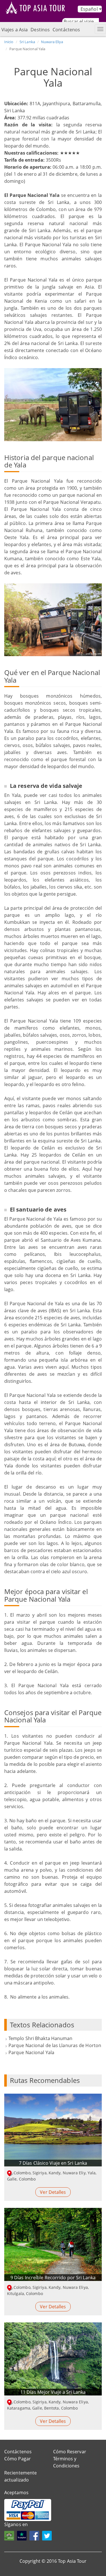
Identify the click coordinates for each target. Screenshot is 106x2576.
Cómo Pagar (18, 2459)
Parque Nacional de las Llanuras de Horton (55, 2045)
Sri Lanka (27, 42)
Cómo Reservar (70, 2452)
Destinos (40, 30)
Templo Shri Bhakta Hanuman (41, 2038)
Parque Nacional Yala (31, 2052)
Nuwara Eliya (52, 42)
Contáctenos (66, 30)
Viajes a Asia (15, 30)
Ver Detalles (53, 2192)
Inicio (9, 42)
